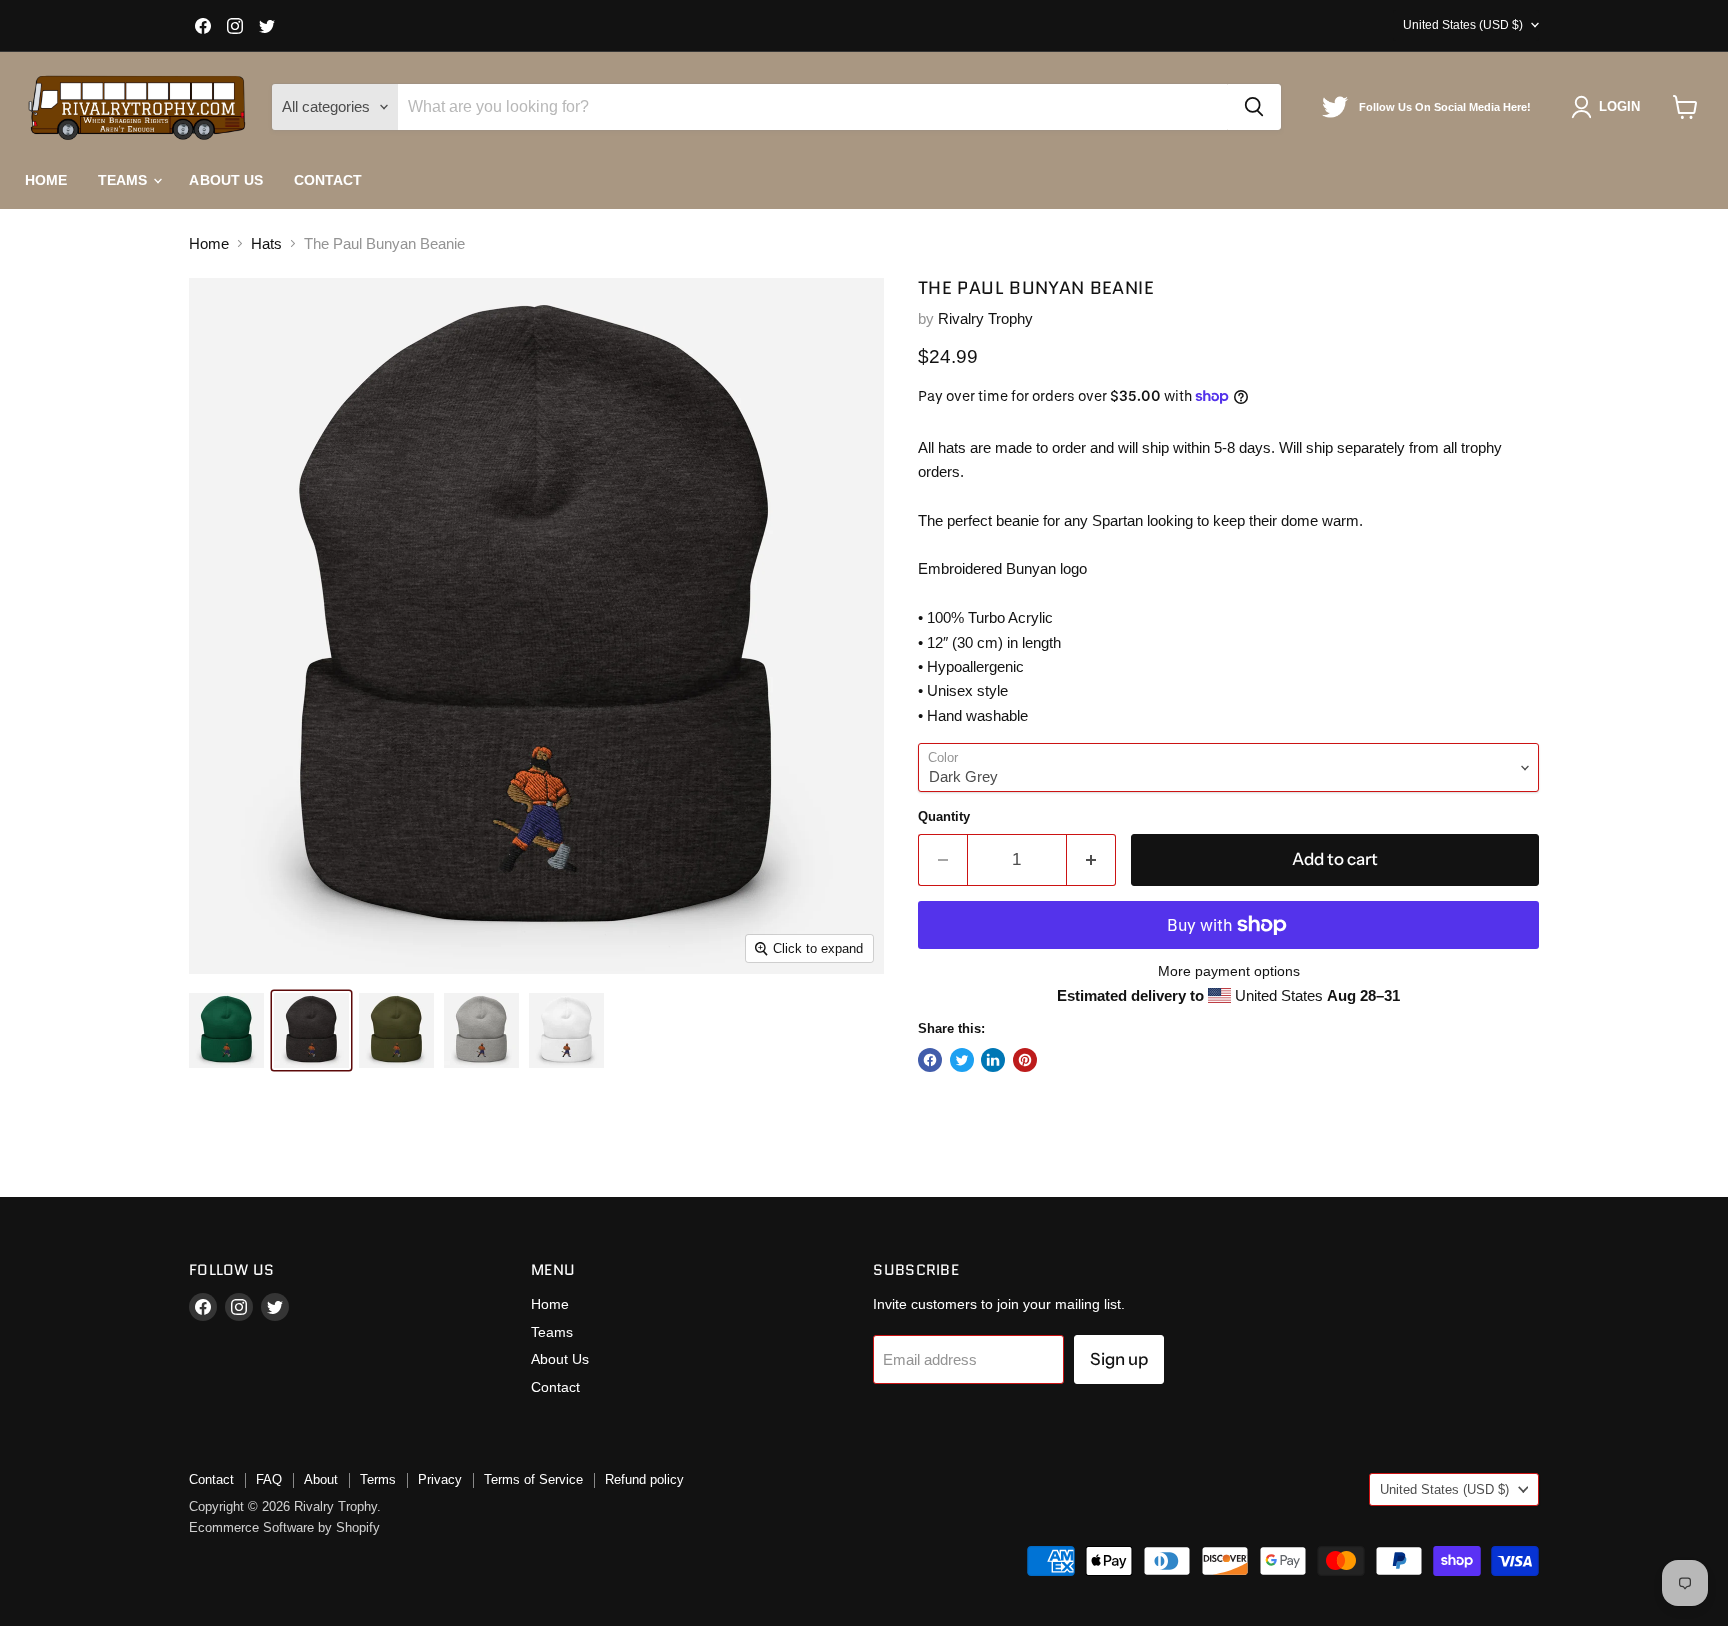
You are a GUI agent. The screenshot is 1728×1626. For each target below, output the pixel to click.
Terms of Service (533, 1479)
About (321, 1479)
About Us (226, 180)
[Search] (1254, 107)
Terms (378, 1479)
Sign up (1119, 1359)
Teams (125, 180)
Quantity (944, 816)
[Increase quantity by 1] (1091, 859)
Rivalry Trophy (985, 318)
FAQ (269, 1479)
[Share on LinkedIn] (993, 1060)
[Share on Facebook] (930, 1060)
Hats (266, 243)
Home (46, 180)
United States (1463, 25)
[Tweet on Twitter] (962, 1060)
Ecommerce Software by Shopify (284, 1527)
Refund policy (644, 1479)
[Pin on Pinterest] (1025, 1060)
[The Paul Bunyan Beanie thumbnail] (226, 1030)
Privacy (440, 1479)
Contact (328, 180)
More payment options (1229, 971)
